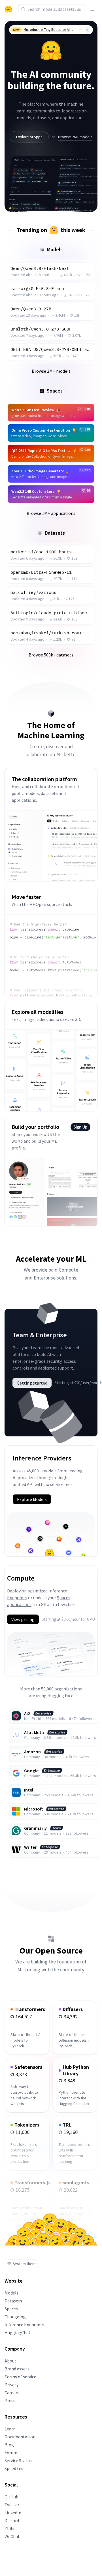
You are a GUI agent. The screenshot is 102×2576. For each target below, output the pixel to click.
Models (11, 2293)
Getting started (32, 1383)
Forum (11, 2453)
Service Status (18, 2460)
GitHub (11, 2497)
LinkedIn (13, 2513)
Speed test (15, 2468)
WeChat (12, 2536)
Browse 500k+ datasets (51, 655)
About (10, 2361)
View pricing (23, 1619)
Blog (9, 2445)
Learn (10, 2429)
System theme (25, 2264)
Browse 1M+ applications (51, 513)
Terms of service (20, 2377)
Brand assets (17, 2369)
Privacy (11, 2385)
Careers (12, 2392)
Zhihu (10, 2528)
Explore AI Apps (29, 137)
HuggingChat (18, 2332)
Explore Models (32, 1499)
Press (10, 2400)
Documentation (20, 2437)
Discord (12, 2520)
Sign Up (80, 1127)
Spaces (11, 2309)
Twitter (12, 2505)
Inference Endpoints (24, 2325)
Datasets (13, 2301)
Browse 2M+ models (75, 137)
